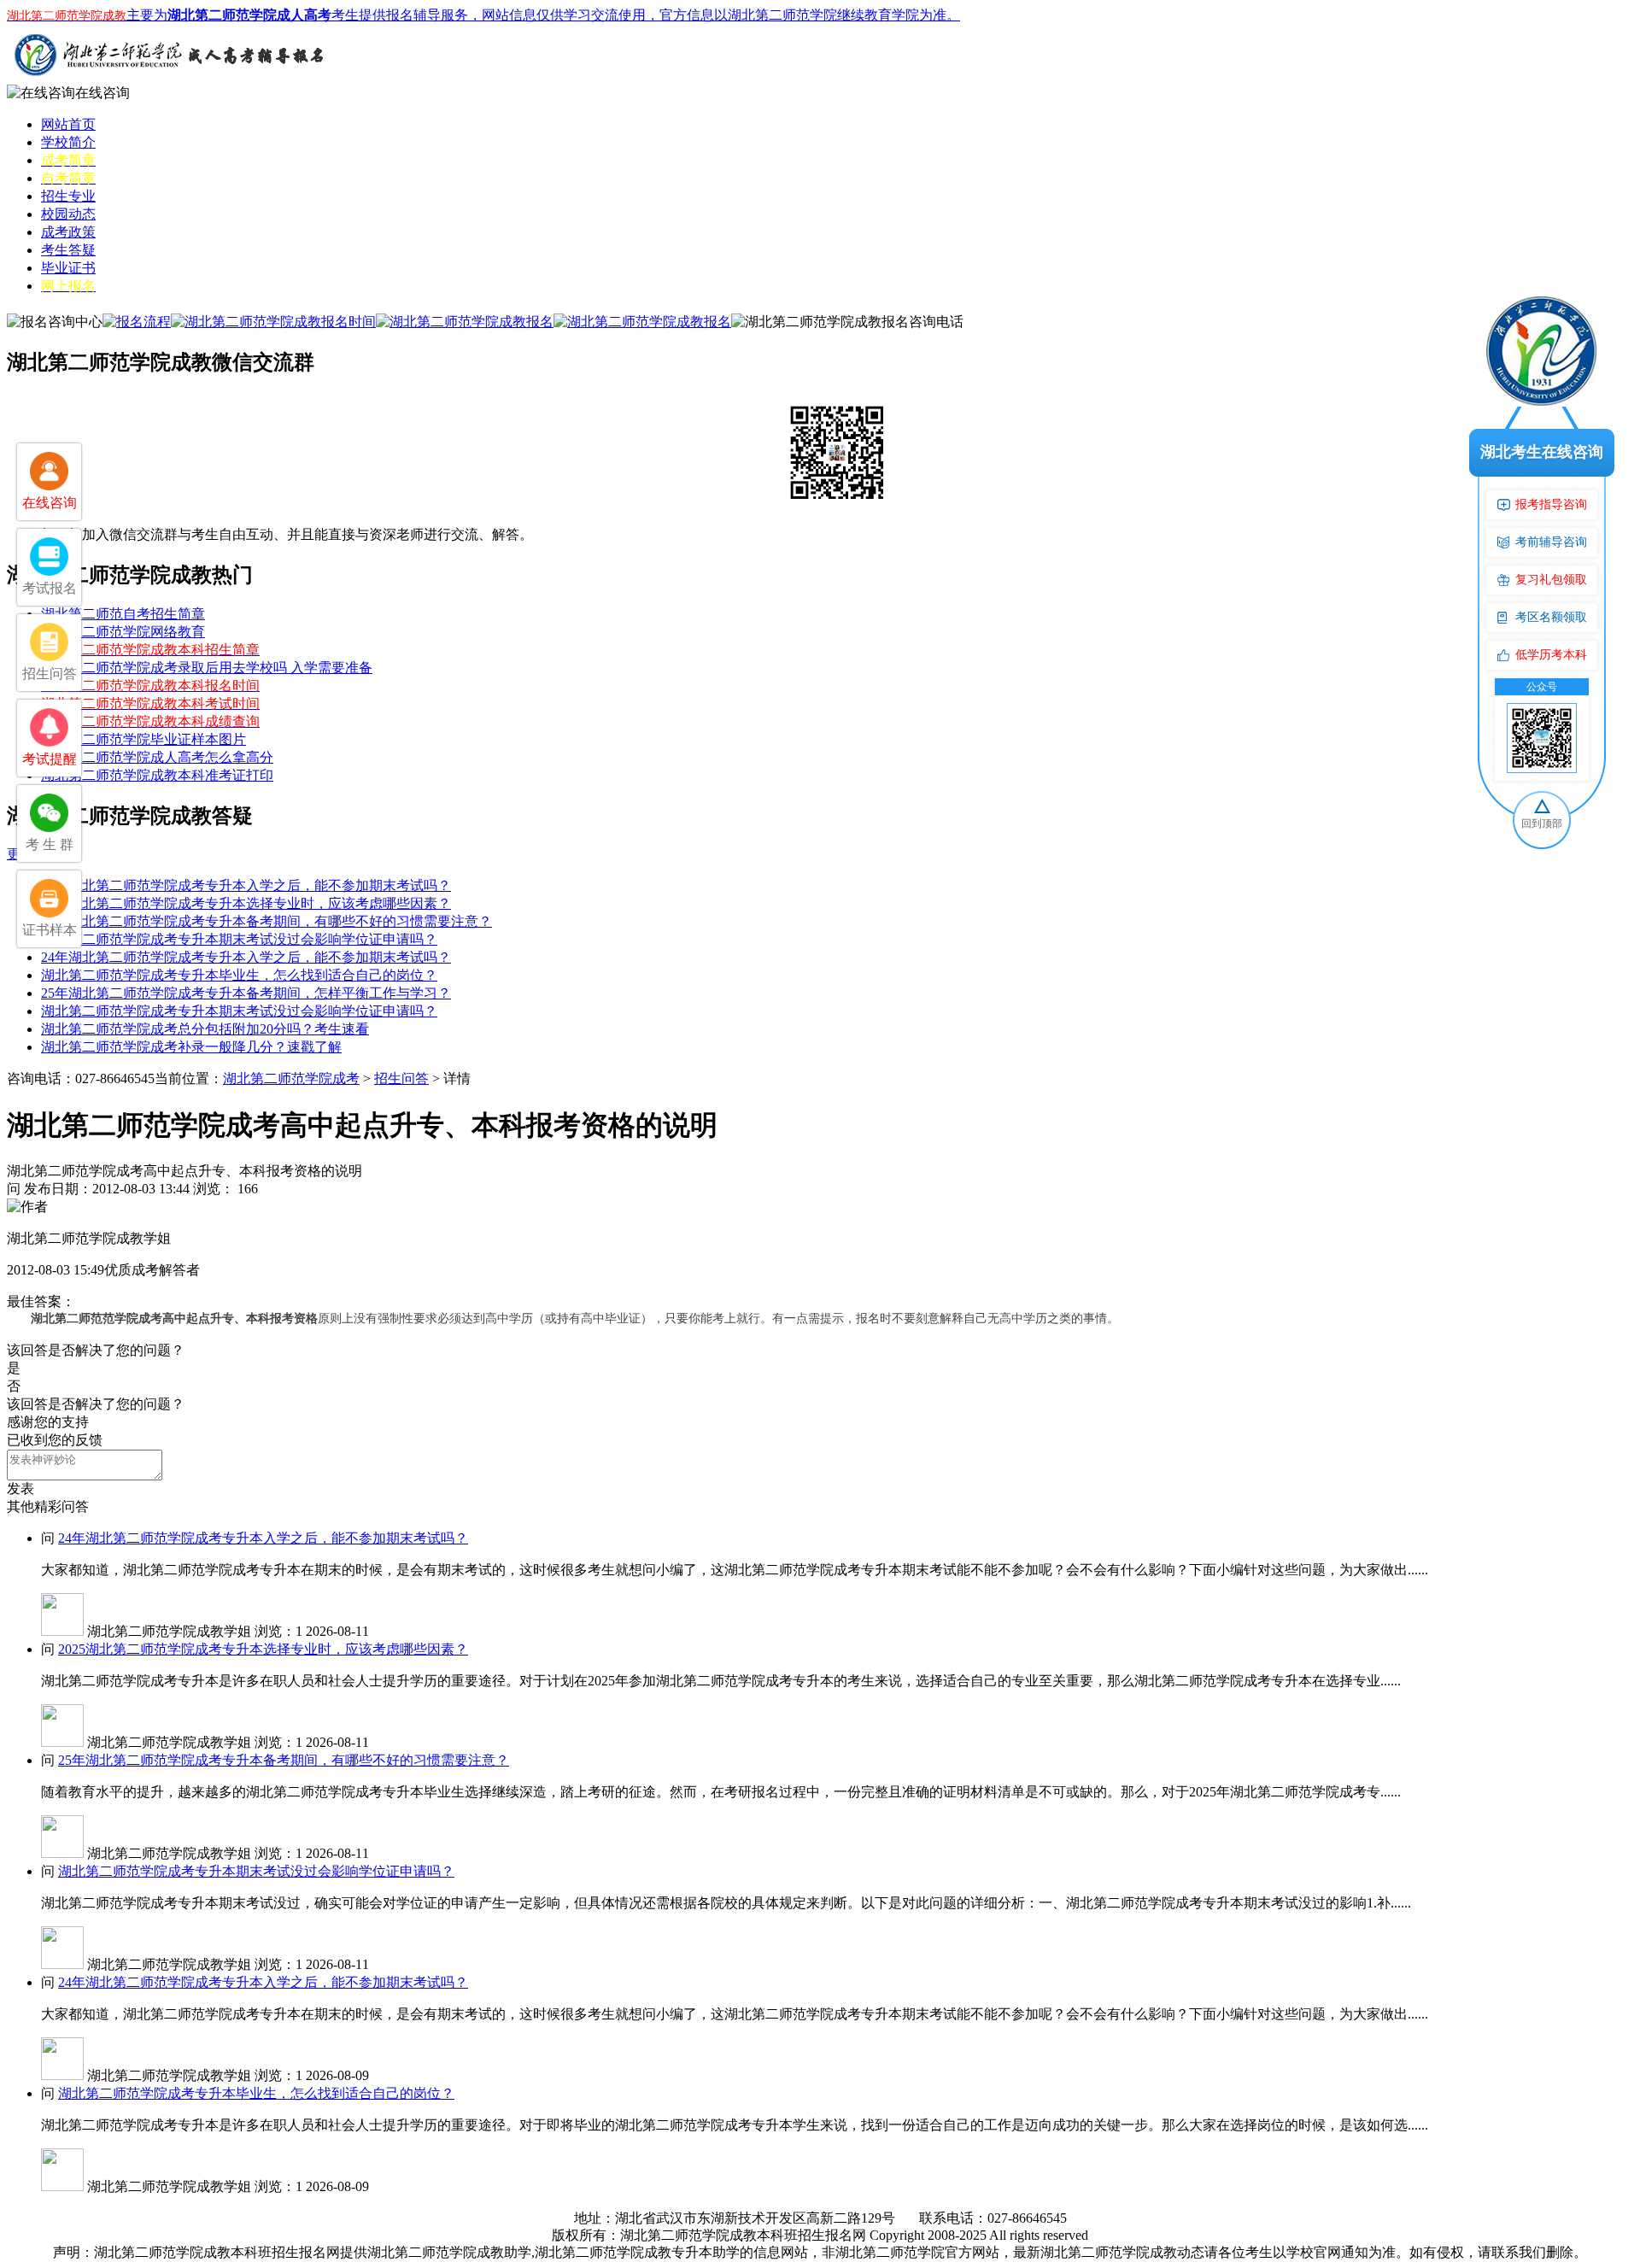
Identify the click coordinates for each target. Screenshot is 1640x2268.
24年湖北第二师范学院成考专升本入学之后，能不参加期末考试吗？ (246, 885)
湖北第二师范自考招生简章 (123, 614)
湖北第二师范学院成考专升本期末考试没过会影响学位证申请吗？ (239, 939)
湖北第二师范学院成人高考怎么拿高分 (157, 757)
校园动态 (68, 214)
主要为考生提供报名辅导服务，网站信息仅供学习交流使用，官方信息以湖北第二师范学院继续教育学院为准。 (483, 15)
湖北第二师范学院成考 (291, 1078)
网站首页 (68, 124)
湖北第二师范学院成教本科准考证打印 (157, 775)
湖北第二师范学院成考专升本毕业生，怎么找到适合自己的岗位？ (239, 975)
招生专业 (68, 196)
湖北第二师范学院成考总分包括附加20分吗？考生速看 (205, 1029)
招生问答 (401, 1078)
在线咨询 (102, 93)
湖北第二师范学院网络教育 (123, 632)
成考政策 (68, 232)
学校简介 (68, 142)
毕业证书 (68, 268)
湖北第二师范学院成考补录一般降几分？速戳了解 (191, 1047)
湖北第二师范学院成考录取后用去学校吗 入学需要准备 (207, 668)
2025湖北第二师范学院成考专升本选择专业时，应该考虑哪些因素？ (246, 903)
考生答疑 (68, 250)
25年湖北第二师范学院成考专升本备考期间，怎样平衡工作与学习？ (246, 993)
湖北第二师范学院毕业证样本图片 (143, 739)
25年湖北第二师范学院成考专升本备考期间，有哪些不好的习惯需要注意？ (266, 921)
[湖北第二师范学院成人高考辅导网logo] (169, 80)
